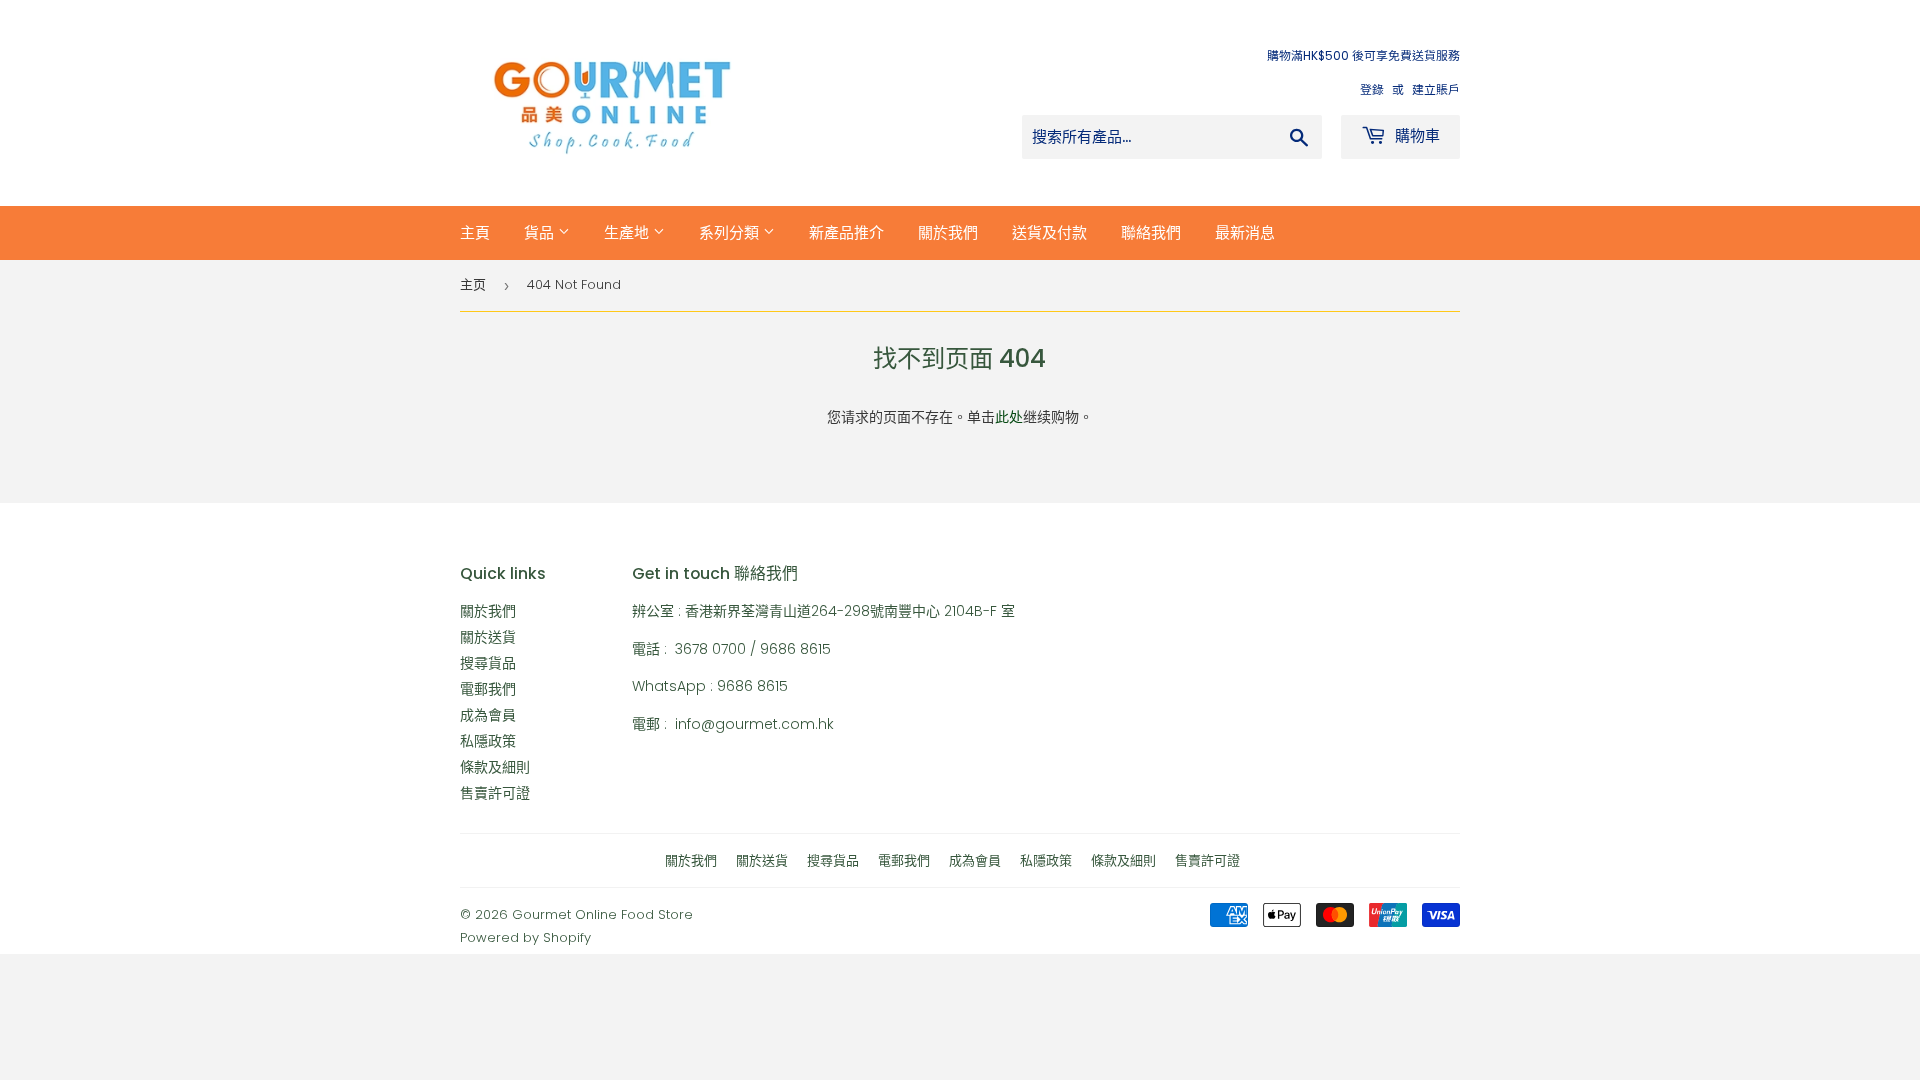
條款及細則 (495, 767)
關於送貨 (488, 637)
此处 (1009, 417)
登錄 (1372, 90)
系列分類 (731, 232)
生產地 (628, 232)
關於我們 (948, 232)
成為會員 (488, 715)
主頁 (475, 232)
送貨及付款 (1049, 232)
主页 (473, 284)
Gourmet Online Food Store (602, 914)
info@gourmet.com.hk (754, 724)
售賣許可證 (495, 793)
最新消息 (1245, 232)
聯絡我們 (1151, 232)
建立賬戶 (1436, 90)
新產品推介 (846, 232)
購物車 (1415, 135)
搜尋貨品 (488, 663)
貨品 (541, 232)
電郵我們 (488, 689)
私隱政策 (488, 741)
